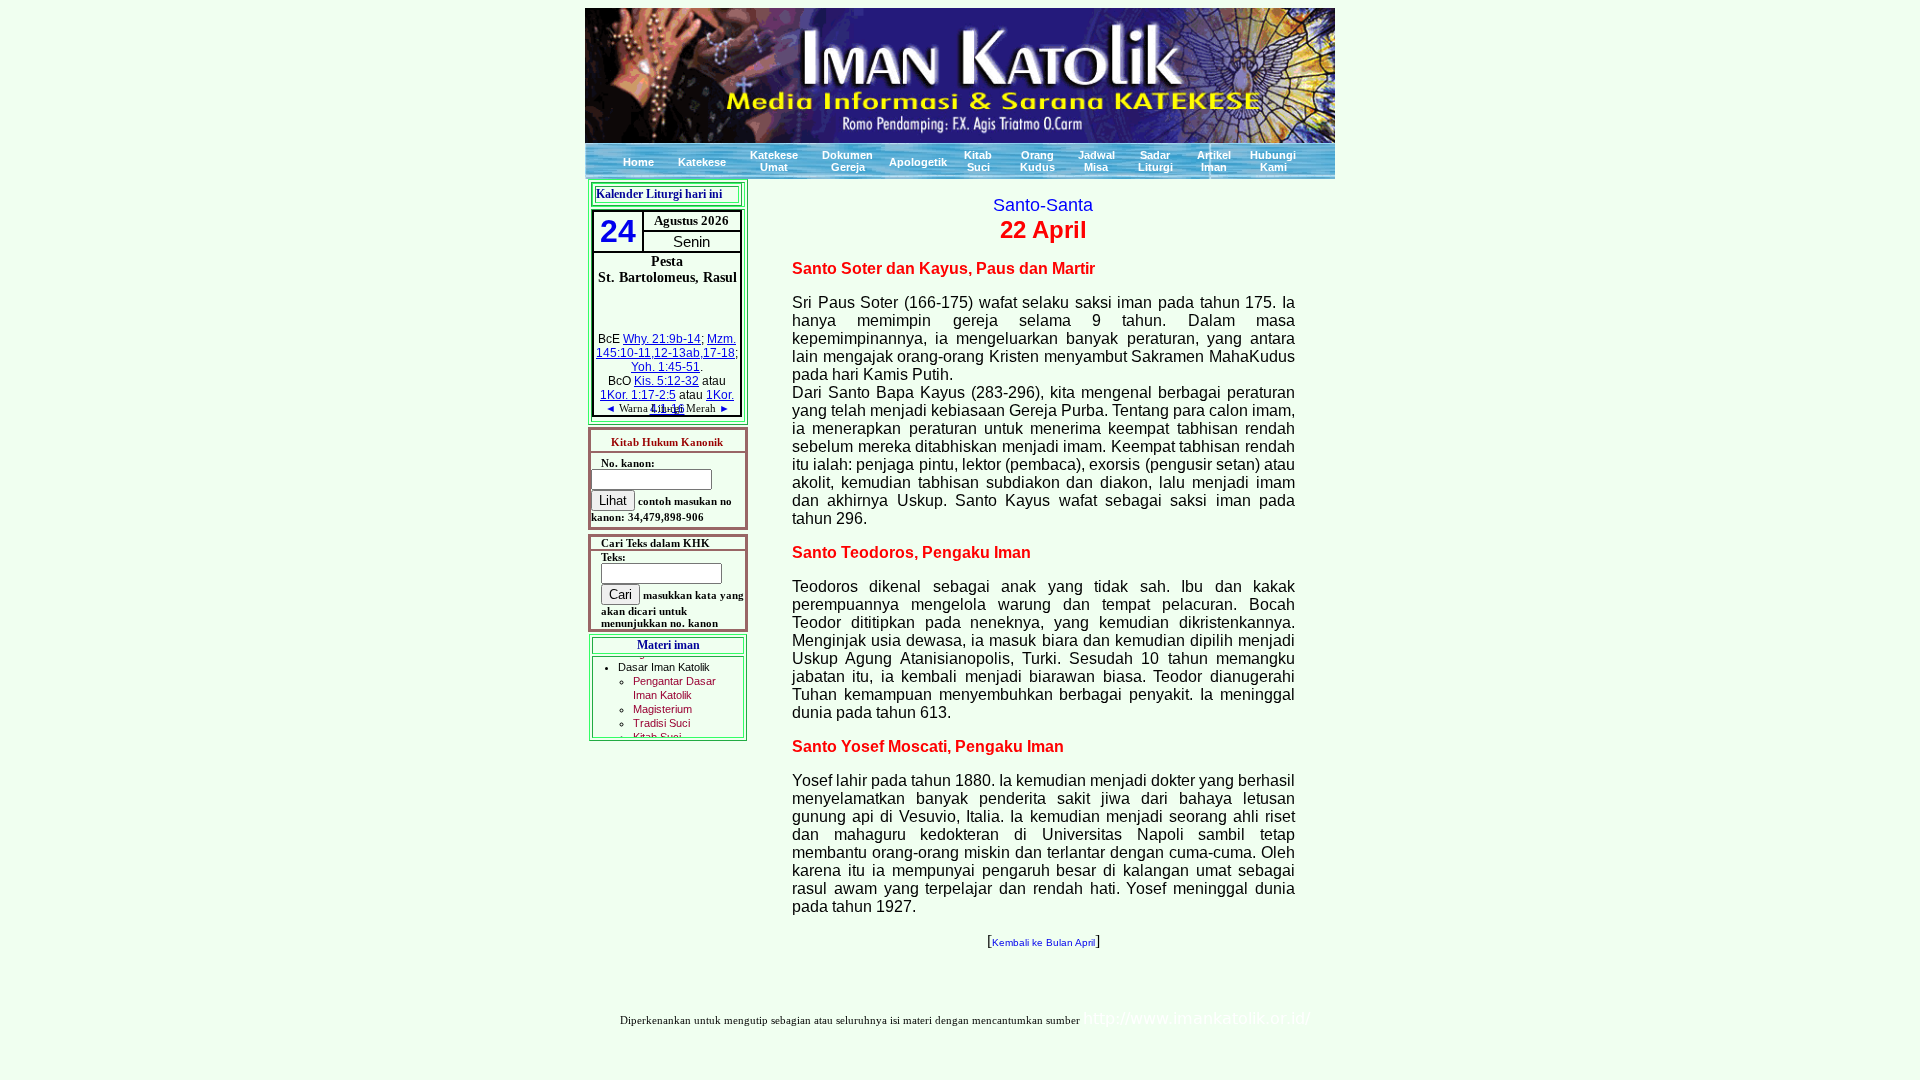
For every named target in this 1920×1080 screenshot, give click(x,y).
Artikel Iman (1214, 161)
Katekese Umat (774, 161)
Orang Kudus (1037, 161)
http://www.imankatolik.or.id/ (1196, 1018)
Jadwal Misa (1096, 161)
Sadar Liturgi (1155, 161)
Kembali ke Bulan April (1043, 942)
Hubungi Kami (1273, 161)
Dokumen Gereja (847, 161)
